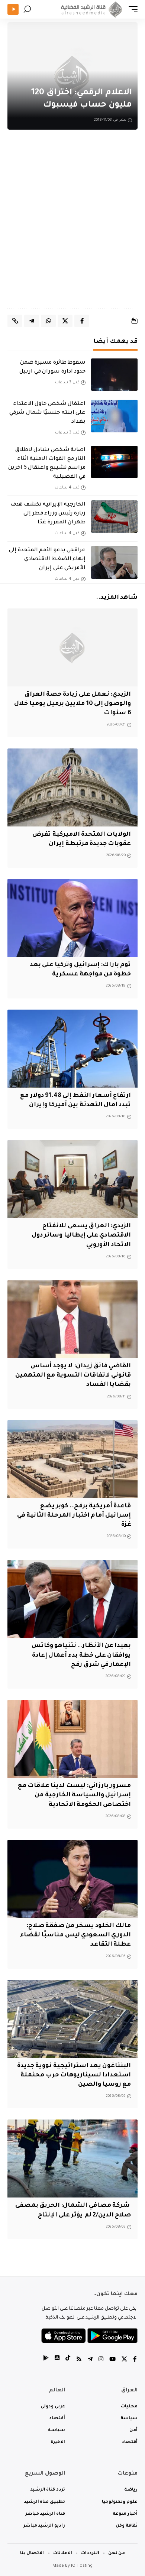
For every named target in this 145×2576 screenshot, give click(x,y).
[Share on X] (65, 321)
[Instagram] (101, 2360)
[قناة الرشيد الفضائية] (90, 9)
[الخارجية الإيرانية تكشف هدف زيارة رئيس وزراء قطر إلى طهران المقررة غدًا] (114, 517)
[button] (131, 9)
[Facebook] (135, 2360)
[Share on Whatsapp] (48, 321)
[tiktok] (68, 2360)
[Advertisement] (72, 224)
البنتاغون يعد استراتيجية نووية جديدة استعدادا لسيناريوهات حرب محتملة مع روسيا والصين (74, 2075)
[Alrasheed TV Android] (46, 2360)
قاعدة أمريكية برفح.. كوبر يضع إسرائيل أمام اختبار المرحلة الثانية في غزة (74, 1516)
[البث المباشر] (13, 9)
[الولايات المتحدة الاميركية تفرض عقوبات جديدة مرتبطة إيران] (72, 787)
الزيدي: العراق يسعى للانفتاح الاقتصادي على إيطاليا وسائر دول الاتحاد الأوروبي (81, 1235)
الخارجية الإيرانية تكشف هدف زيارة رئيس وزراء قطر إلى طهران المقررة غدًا (48, 514)
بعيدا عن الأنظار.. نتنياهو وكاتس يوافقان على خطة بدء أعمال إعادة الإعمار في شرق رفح (81, 1655)
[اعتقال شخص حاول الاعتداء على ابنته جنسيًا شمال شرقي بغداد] (114, 416)
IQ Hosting (82, 2566)
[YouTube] (112, 2360)
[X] (124, 2360)
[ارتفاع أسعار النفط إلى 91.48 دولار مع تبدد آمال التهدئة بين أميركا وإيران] (72, 1049)
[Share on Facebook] (82, 321)
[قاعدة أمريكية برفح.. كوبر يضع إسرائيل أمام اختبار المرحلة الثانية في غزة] (72, 1459)
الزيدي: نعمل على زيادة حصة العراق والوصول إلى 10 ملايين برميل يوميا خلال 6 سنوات (72, 704)
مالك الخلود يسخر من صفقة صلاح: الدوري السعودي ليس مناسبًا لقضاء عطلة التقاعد (75, 1935)
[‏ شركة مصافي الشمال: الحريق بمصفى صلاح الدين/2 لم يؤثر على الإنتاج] (72, 2158)
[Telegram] (90, 2360)
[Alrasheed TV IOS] (57, 2360)
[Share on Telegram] (32, 321)
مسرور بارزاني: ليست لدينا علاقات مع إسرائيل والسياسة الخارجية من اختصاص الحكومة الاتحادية (75, 1795)
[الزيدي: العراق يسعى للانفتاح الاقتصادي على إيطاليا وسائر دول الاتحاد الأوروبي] (72, 1179)
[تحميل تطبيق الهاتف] (89, 2336)
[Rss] (79, 2360)
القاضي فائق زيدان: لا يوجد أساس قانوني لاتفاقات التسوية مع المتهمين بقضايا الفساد (73, 1375)
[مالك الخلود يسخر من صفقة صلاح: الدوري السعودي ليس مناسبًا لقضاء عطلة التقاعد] (72, 1879)
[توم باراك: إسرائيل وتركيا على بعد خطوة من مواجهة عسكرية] (72, 918)
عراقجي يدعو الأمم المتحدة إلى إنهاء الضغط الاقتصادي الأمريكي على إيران (47, 559)
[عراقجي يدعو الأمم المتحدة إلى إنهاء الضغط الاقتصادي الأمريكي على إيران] (114, 562)
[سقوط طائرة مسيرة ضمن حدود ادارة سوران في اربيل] (114, 375)
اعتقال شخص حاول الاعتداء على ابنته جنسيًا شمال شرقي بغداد (47, 413)
